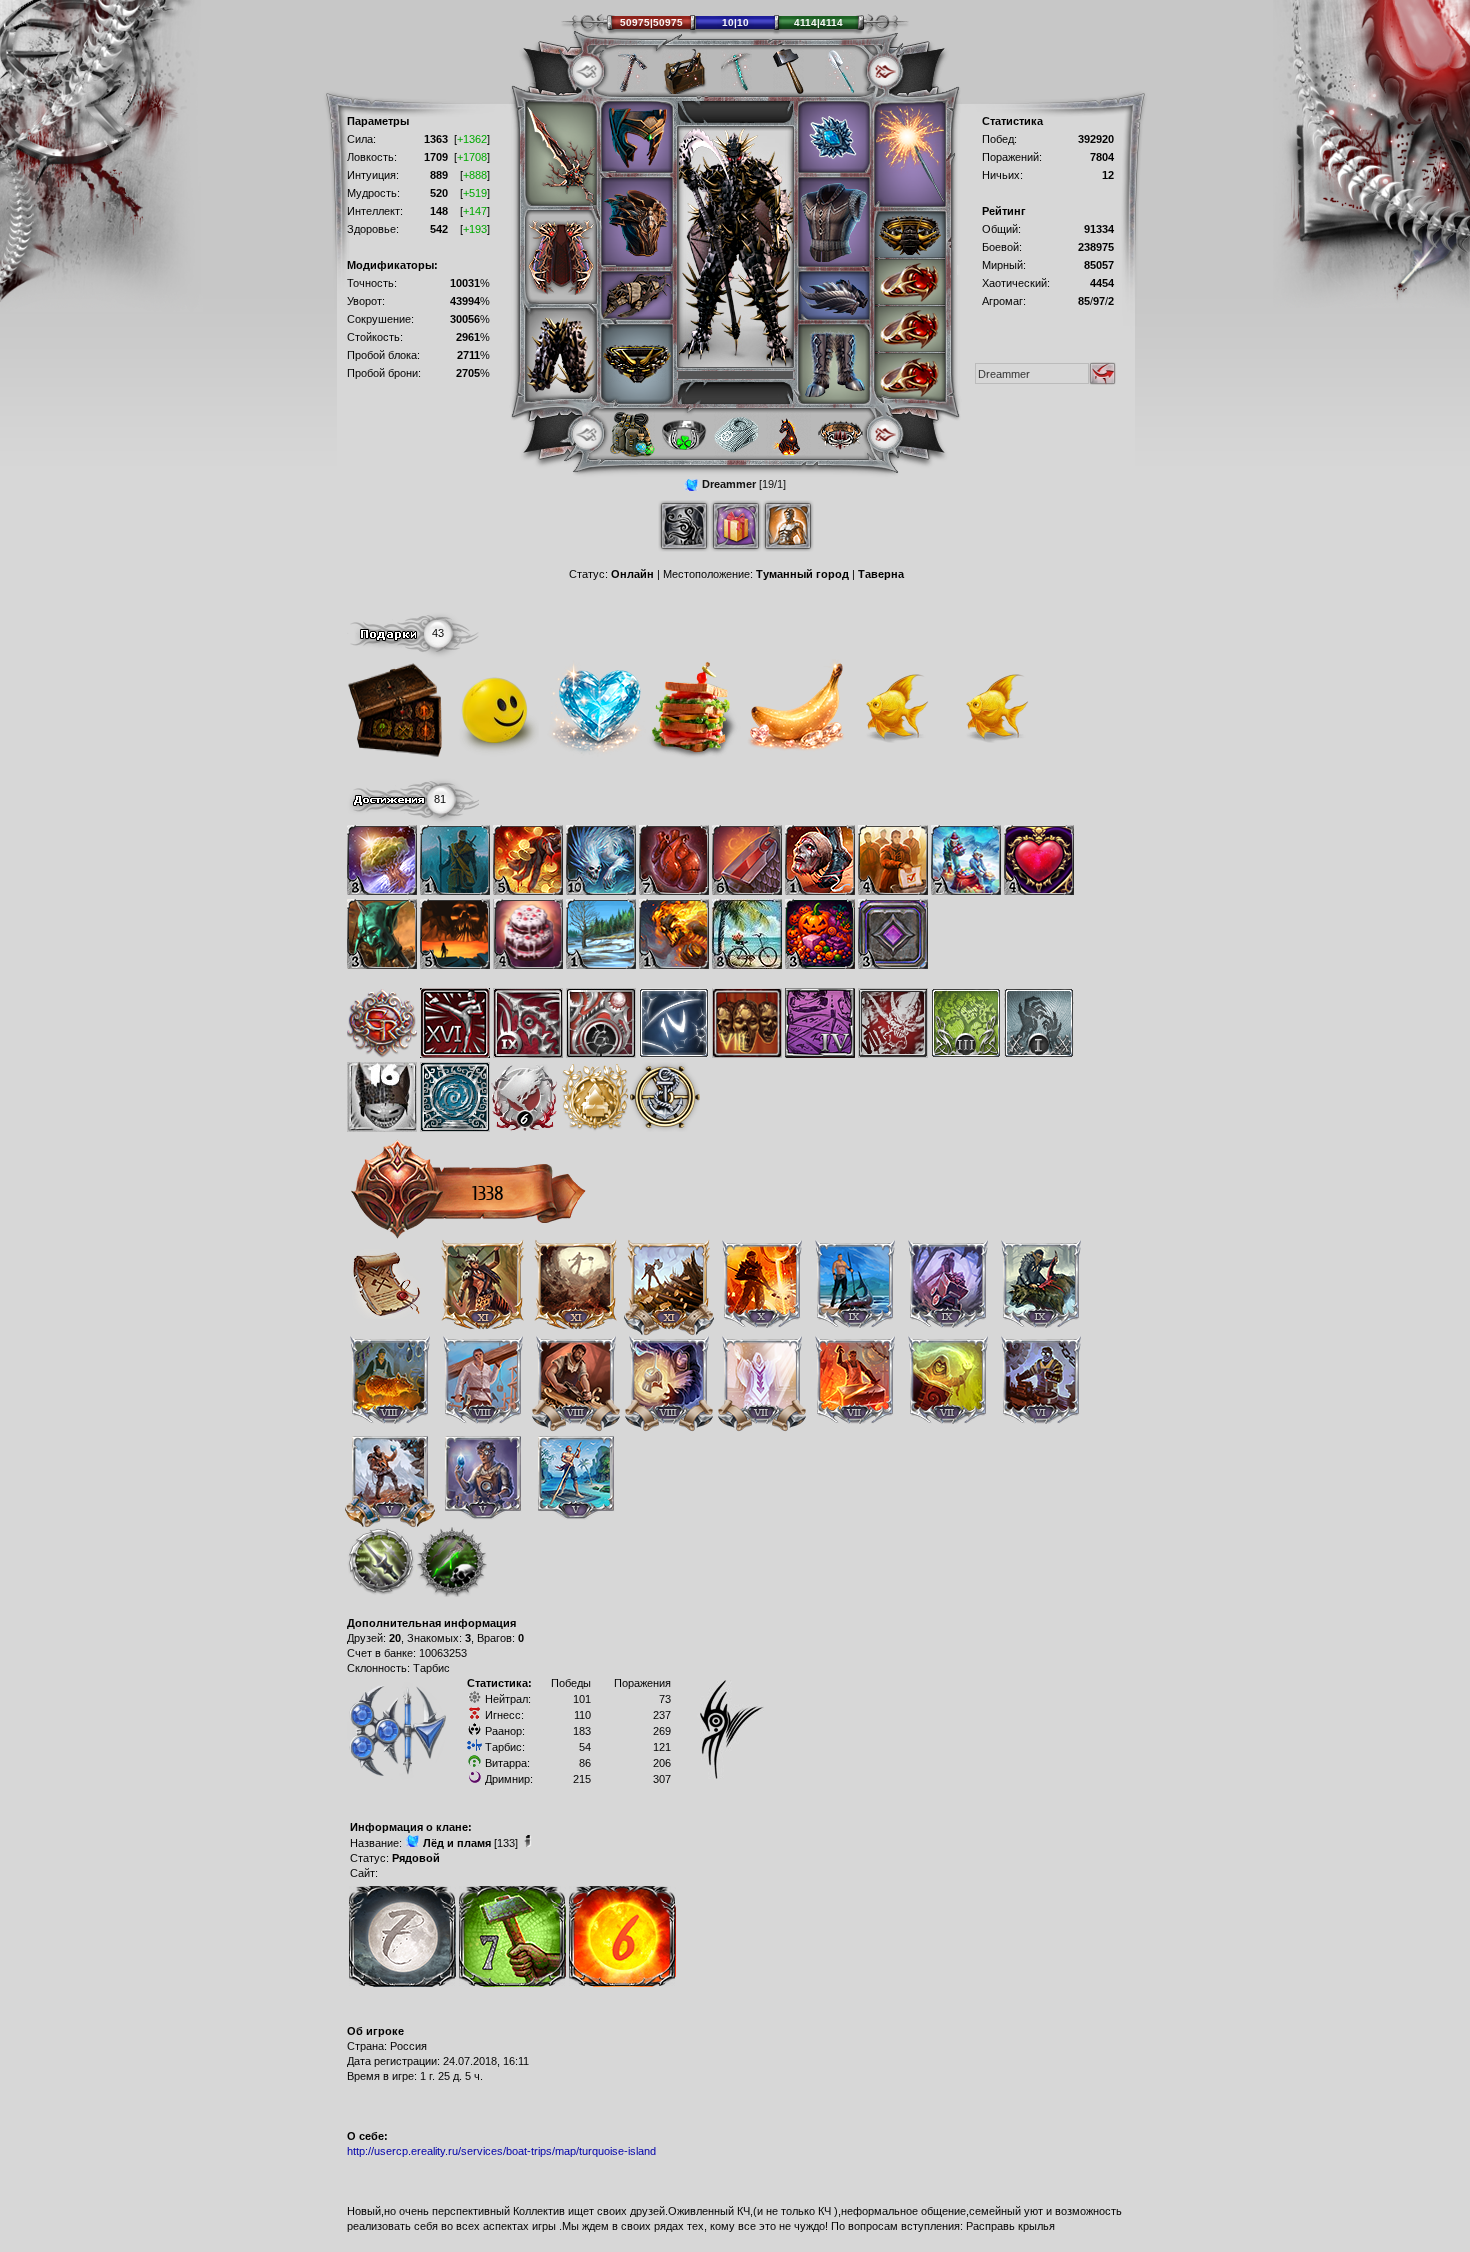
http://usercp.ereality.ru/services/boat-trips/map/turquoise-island (501, 2151)
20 (395, 1638)
